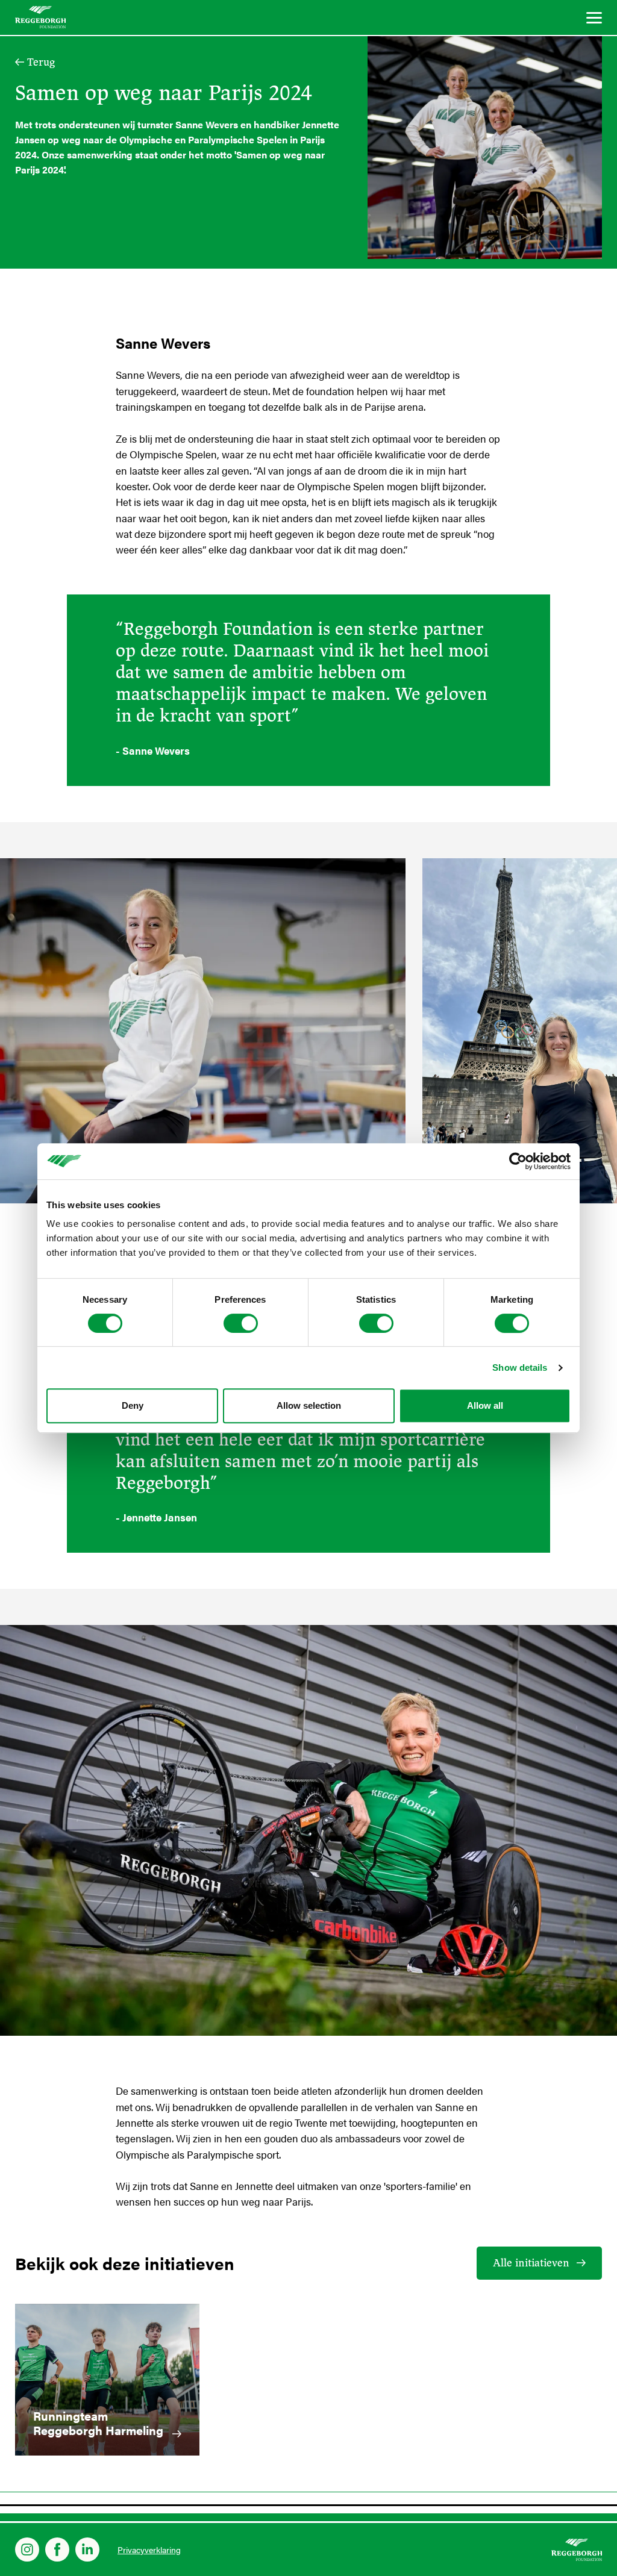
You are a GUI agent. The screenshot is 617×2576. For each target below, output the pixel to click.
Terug (41, 62)
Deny (133, 1405)
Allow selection (309, 1405)
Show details (520, 1368)
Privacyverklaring (149, 2549)
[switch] (241, 1323)
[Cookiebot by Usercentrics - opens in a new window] (518, 1161)
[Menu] (594, 20)
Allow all (485, 1405)
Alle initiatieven (531, 2263)
